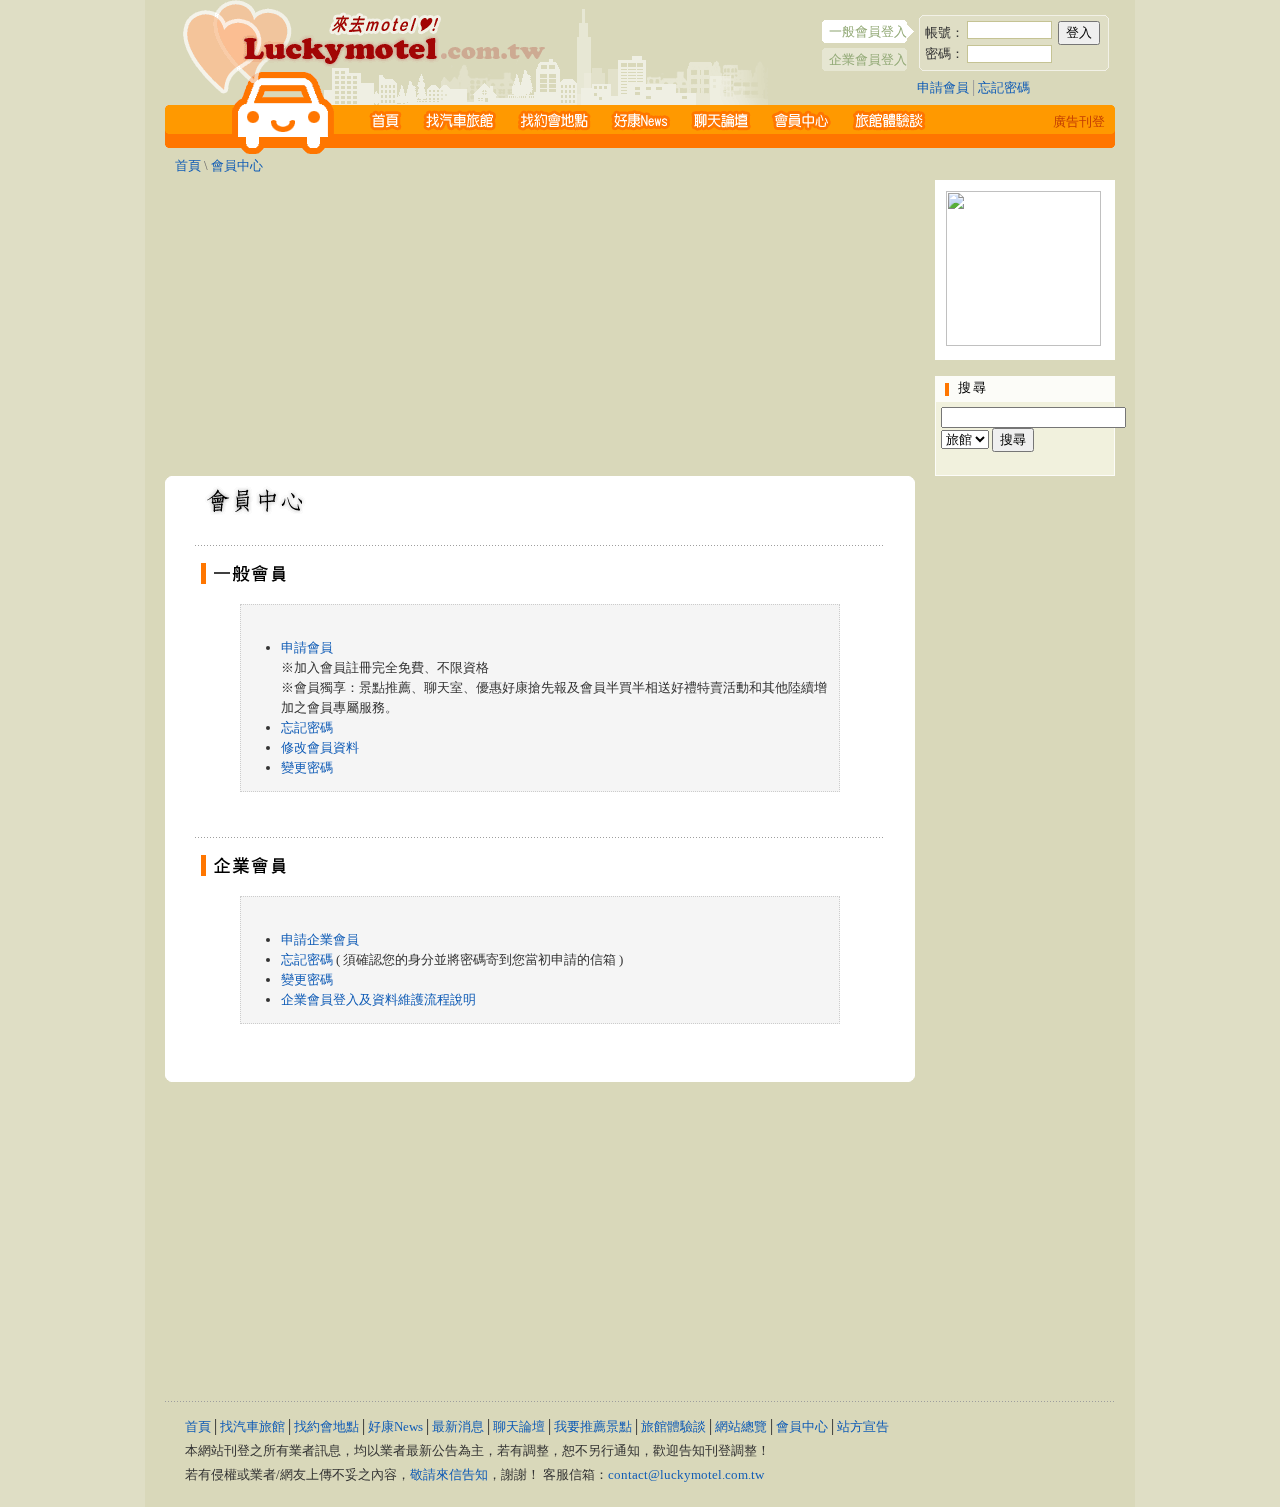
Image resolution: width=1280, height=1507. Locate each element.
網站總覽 (741, 1426)
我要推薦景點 (593, 1426)
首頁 (188, 165)
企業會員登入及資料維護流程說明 (378, 999)
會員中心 (237, 165)
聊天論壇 (519, 1426)
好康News (395, 1426)
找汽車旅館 (252, 1426)
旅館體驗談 (673, 1426)
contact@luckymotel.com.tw (686, 1474)
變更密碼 (307, 767)
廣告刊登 (1079, 121)
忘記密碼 (1004, 87)
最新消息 (458, 1426)
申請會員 (943, 87)
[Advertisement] (540, 320)
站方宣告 (863, 1426)
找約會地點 (326, 1426)
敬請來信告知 (449, 1474)
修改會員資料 (320, 747)
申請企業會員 (320, 939)
